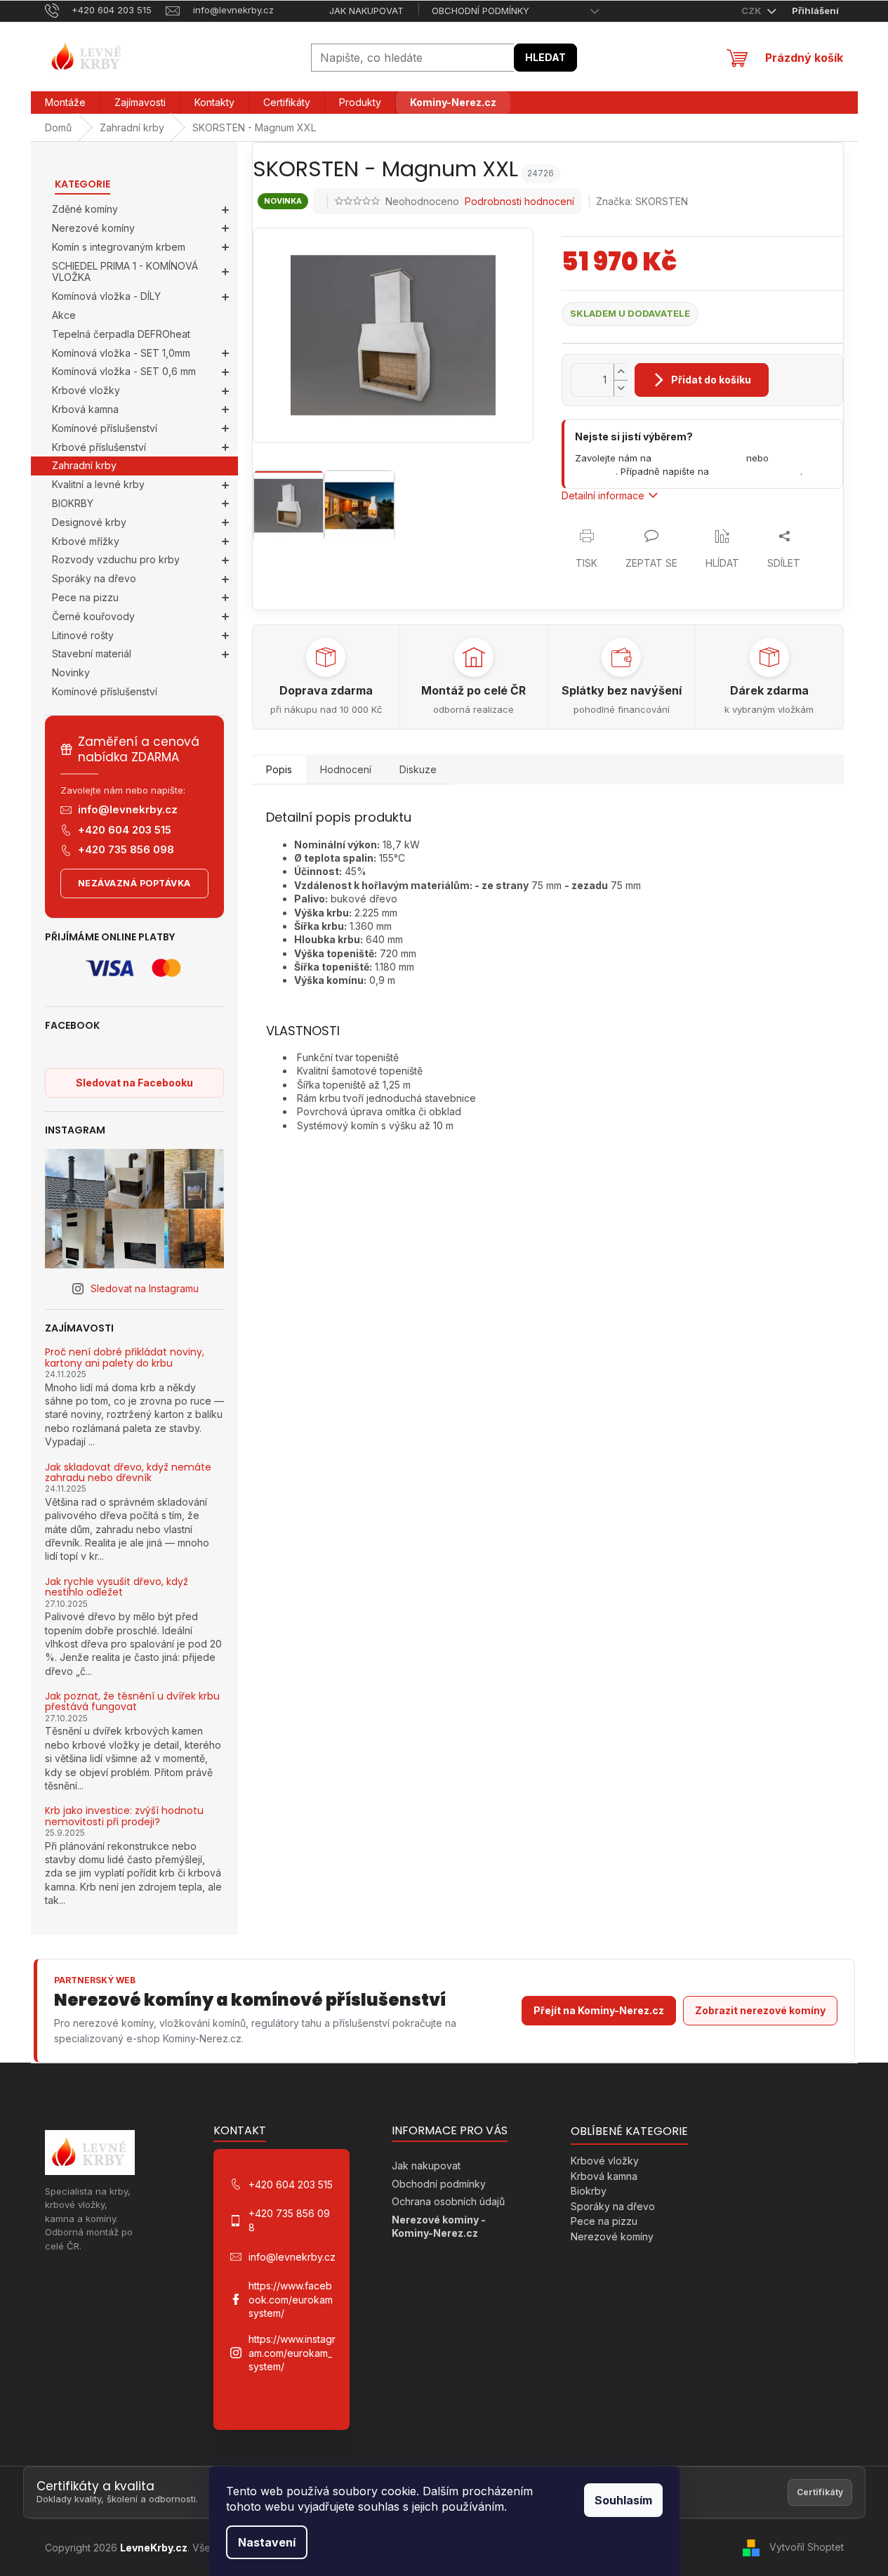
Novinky (71, 672)
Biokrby (589, 2191)
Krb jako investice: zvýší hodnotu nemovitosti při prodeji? (124, 1816)
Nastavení (267, 2542)
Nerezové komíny (93, 228)
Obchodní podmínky (481, 11)
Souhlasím (623, 2500)
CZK (753, 11)
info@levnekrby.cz (128, 809)
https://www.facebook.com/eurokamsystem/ (291, 2299)
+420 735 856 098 (126, 849)
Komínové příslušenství (105, 428)
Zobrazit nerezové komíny (760, 2010)
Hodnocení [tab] (346, 769)
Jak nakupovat (366, 11)
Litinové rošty (83, 635)
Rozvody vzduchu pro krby (116, 559)
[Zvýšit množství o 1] (621, 372)
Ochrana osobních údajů (448, 2201)
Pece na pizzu (85, 597)
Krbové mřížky (86, 541)
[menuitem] (65, 103)
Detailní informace (603, 495)
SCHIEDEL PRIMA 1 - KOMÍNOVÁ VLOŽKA (125, 272)
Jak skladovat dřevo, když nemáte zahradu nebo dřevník (128, 1473)
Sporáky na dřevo (94, 578)
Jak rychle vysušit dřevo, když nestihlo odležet (117, 1588)
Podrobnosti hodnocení (519, 201)
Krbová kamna (85, 409)
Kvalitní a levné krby (98, 484)
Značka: (642, 201)
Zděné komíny (85, 209)
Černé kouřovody (93, 616)
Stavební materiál (92, 653)
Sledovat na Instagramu (145, 1288)
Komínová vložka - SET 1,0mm (121, 353)
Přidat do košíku (711, 380)
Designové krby (89, 522)
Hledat (545, 57)
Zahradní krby (84, 465)
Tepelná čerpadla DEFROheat (121, 334)
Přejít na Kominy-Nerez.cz (599, 2010)
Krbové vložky (86, 390)
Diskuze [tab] (418, 769)
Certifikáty (820, 2492)
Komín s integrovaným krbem (119, 247)
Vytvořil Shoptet (807, 2547)
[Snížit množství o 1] (621, 388)
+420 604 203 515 (125, 830)
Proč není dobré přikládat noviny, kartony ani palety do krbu (125, 1358)
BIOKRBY (73, 503)
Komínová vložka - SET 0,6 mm (124, 371)
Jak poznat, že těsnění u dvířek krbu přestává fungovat (132, 1702)
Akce (64, 315)
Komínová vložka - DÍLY (106, 296)
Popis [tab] (279, 769)
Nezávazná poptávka (134, 883)
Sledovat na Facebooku (134, 1083)
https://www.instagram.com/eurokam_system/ (292, 2353)
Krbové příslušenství (99, 447)
